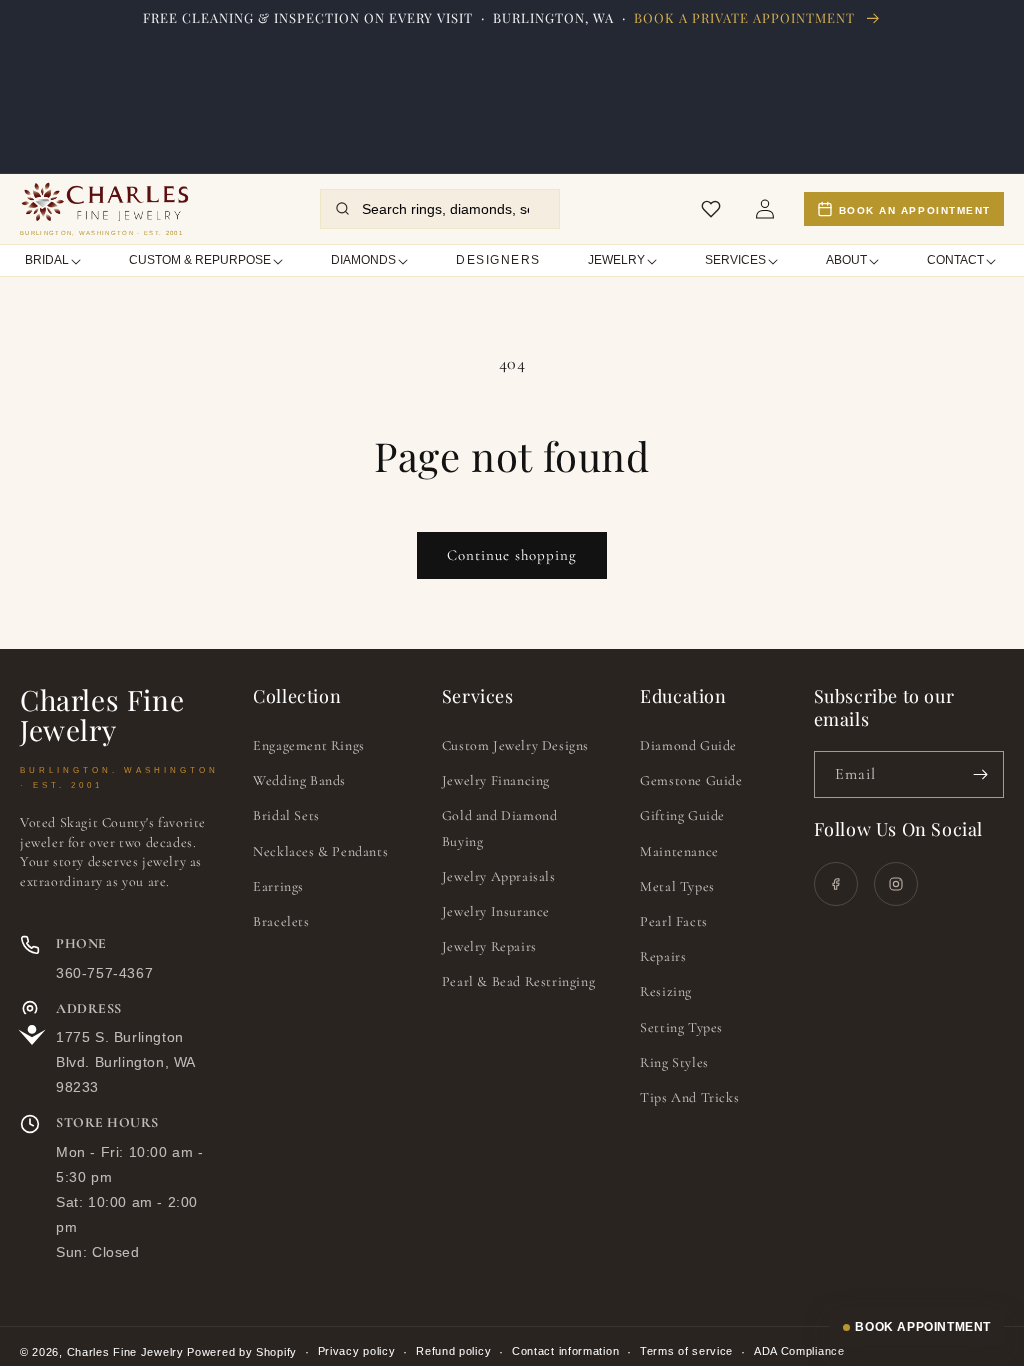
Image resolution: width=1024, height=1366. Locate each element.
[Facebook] (836, 884)
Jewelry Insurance (496, 911)
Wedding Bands (299, 780)
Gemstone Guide (691, 780)
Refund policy (453, 1351)
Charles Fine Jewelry (125, 1352)
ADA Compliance (799, 1351)
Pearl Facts (674, 921)
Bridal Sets (286, 815)
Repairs (663, 956)
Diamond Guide (688, 745)
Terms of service (686, 1351)
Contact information (565, 1351)
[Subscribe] (981, 774)
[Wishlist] (711, 209)
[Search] (342, 208)
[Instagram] (896, 884)
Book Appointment (923, 1327)
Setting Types (681, 1027)
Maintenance (679, 851)
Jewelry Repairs (489, 946)
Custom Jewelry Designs (515, 745)
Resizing (666, 991)
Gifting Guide (682, 815)
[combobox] (452, 209)
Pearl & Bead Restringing (518, 981)
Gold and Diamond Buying (500, 828)
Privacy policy (357, 1351)
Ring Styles (674, 1062)
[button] (54, 260)
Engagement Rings (309, 745)
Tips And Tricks (689, 1097)
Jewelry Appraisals (499, 876)
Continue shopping (512, 555)
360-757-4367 (104, 973)
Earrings (278, 886)
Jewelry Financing (496, 780)
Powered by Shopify (242, 1352)
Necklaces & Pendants (320, 851)
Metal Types (677, 886)
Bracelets (281, 921)
